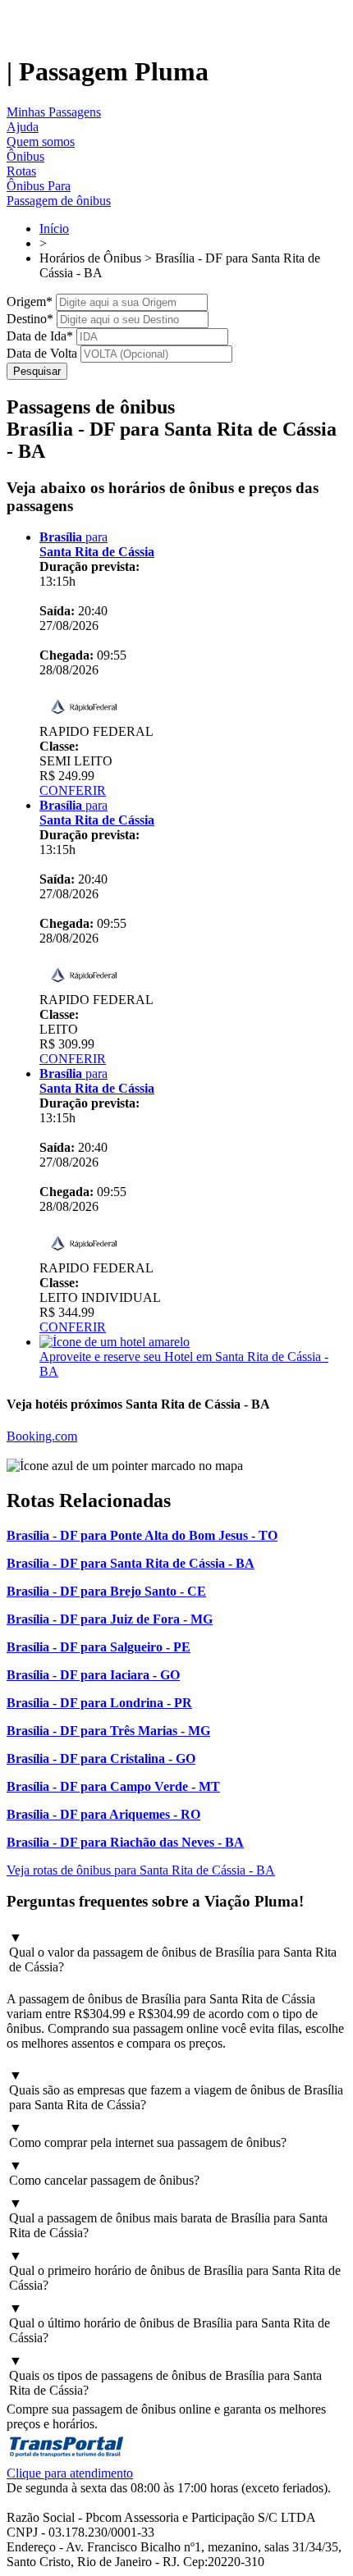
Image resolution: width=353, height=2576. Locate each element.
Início (54, 228)
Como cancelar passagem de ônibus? (104, 2173)
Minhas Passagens (54, 112)
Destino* (30, 319)
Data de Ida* (40, 336)
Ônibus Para (39, 186)
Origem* (30, 301)
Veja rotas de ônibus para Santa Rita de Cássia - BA (141, 1870)
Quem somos (41, 142)
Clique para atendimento (70, 2473)
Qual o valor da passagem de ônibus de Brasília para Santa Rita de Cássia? (173, 1952)
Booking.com (42, 1436)
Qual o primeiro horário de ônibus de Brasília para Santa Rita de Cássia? (175, 2270)
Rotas (21, 171)
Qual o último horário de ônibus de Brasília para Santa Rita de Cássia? (170, 2323)
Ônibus (25, 156)
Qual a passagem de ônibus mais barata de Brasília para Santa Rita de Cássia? (168, 2218)
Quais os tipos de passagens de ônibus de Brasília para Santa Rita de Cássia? (165, 2375)
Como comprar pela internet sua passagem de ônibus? (148, 2135)
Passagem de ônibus (59, 201)
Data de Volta (42, 353)
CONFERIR (73, 790)
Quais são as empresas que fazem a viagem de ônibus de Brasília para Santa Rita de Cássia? (176, 2090)
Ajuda (23, 127)
